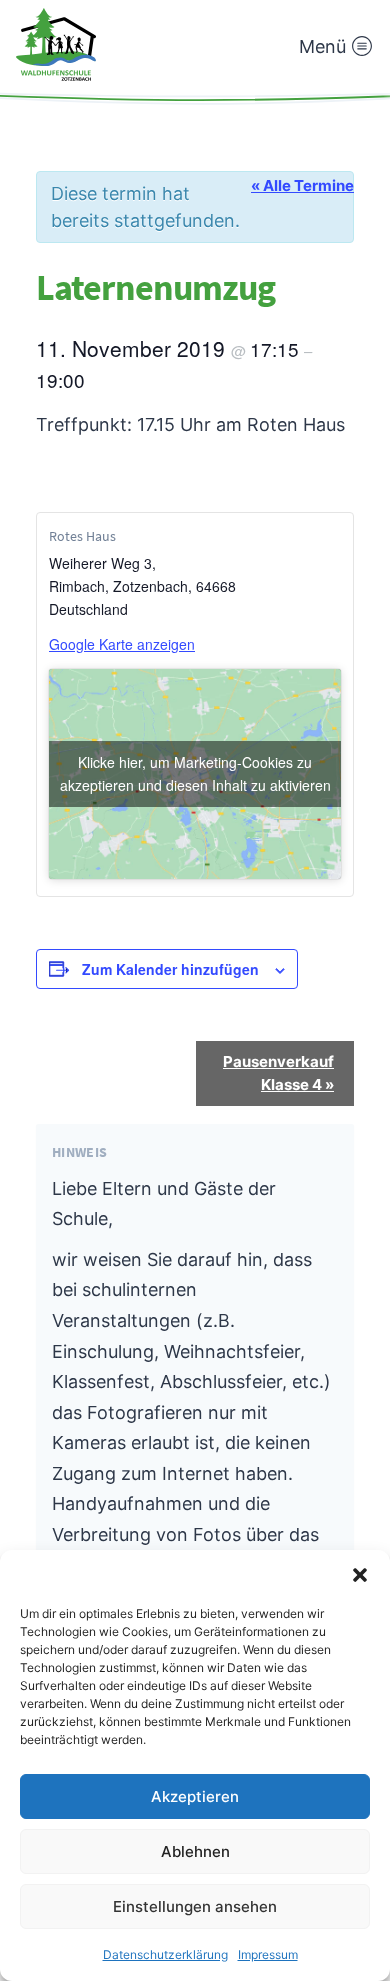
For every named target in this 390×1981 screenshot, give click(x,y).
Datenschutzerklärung (165, 1954)
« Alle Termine (302, 185)
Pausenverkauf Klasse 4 (278, 1073)
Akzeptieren (195, 1796)
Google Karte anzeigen (122, 644)
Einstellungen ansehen (195, 1906)
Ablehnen (195, 1851)
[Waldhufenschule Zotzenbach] (56, 44)
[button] (360, 1575)
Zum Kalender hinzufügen (170, 969)
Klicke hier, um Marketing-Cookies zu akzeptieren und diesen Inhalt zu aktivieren (195, 773)
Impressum (268, 1954)
